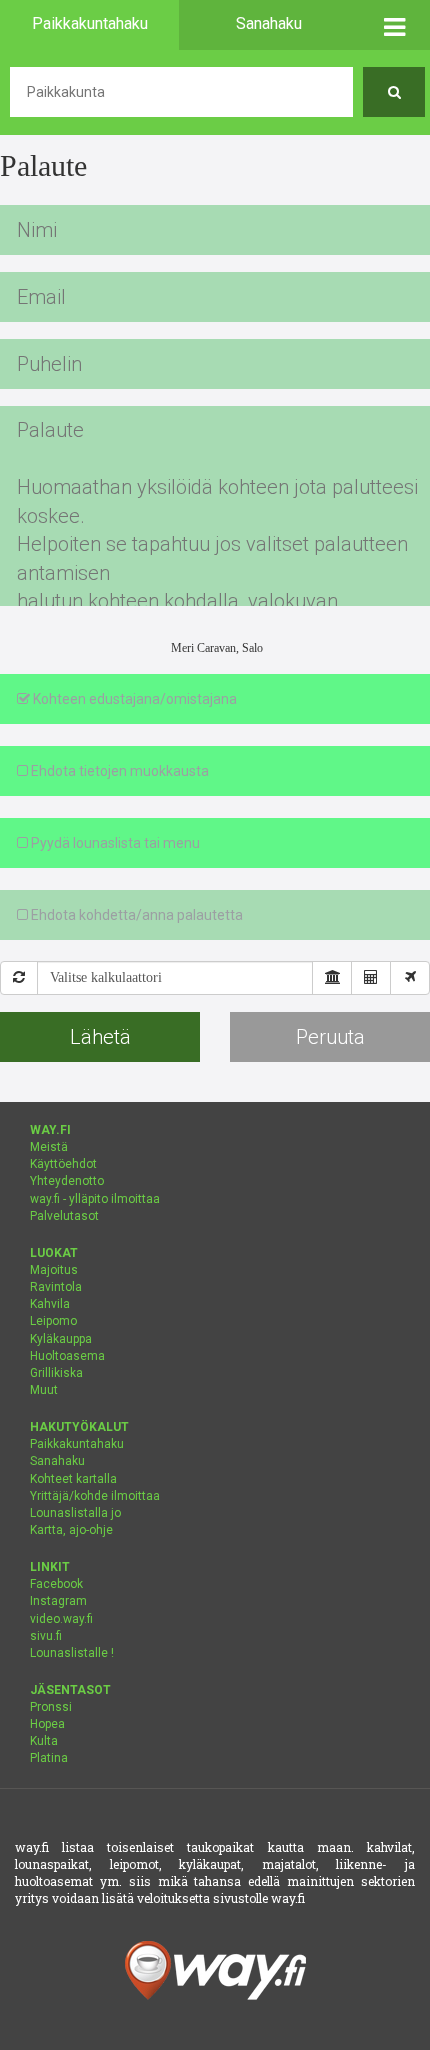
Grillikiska (56, 1373)
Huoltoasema (67, 1356)
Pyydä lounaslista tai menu (114, 843)
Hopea (47, 1724)
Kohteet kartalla (73, 1479)
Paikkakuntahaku (77, 1444)
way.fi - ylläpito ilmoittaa (95, 1199)
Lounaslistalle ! (72, 1653)
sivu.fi (46, 1636)
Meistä (49, 1147)
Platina (49, 1758)
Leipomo (53, 1321)
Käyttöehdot (63, 1164)
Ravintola (56, 1287)
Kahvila (50, 1304)
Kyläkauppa (61, 1339)
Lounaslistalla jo (75, 1513)
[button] (394, 25)
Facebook (56, 1584)
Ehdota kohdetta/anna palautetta (135, 915)
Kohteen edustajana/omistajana (133, 699)
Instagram (58, 1601)
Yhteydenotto (67, 1181)
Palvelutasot (64, 1216)
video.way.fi (61, 1619)
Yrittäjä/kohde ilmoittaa (95, 1496)
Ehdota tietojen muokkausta (118, 771)
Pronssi (51, 1707)
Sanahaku (57, 1461)
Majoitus (54, 1270)
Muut (44, 1390)
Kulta (44, 1741)
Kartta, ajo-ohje (71, 1530)
